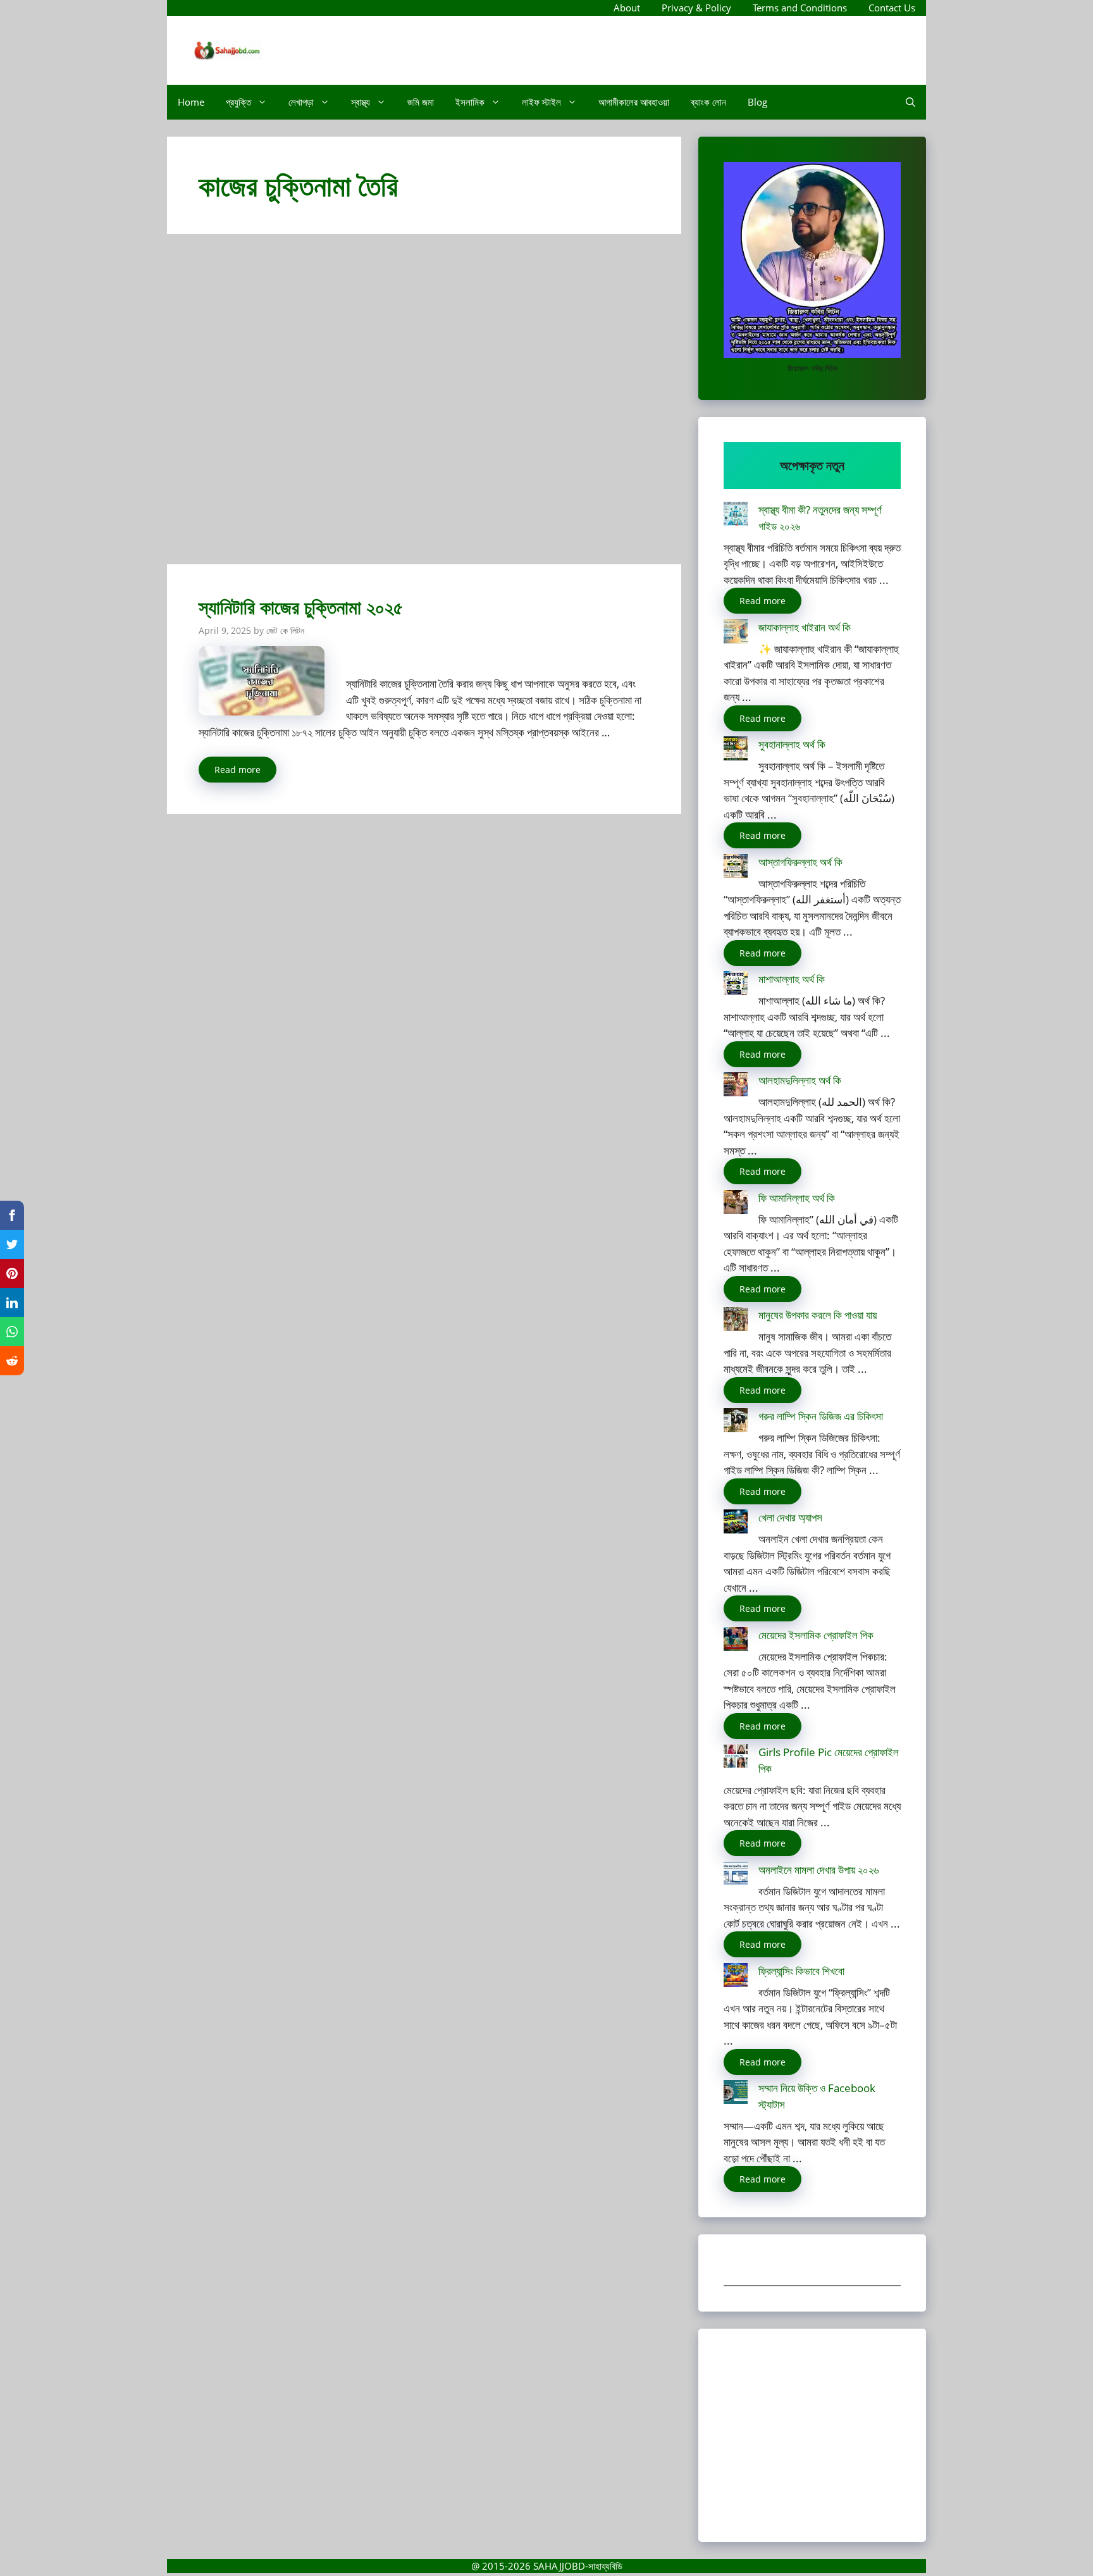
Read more (238, 770)
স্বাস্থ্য (361, 102)
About (627, 8)
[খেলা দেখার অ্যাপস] (736, 1524)
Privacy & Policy (696, 8)
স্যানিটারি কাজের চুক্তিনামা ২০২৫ (301, 607)
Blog (757, 102)
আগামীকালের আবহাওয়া (634, 102)
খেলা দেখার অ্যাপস (790, 1517)
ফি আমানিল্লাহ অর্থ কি (797, 1198)
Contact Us (892, 8)
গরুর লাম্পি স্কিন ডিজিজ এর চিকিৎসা (821, 1416)
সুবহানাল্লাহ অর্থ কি (792, 744)
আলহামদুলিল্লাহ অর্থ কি (800, 1080)
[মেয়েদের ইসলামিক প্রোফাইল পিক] (736, 1641)
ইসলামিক (470, 102)
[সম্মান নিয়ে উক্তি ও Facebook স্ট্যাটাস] (736, 2094)
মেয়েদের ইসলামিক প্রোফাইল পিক (816, 1635)
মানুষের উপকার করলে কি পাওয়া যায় (818, 1315)
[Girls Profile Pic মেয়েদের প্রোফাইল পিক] (736, 1758)
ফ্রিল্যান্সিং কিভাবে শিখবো (801, 1971)
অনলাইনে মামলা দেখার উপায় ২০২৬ (818, 1870)
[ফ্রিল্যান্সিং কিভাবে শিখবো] (736, 1977)
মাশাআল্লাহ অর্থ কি (792, 979)
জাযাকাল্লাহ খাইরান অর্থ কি (805, 627)
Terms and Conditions (800, 8)
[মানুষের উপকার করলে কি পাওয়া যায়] (736, 1321)
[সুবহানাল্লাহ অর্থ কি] (736, 751)
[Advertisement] (424, 405)
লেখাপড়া (301, 102)
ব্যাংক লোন (708, 102)
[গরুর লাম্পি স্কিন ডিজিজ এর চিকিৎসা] (736, 1422)
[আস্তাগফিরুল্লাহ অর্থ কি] (736, 868)
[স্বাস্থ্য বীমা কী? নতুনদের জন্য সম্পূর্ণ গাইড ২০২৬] (736, 516)
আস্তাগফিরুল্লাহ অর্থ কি (800, 862)
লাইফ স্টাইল (541, 102)
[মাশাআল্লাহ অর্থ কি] (736, 985)
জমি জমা (421, 102)
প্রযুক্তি (238, 102)
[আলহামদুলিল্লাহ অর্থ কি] (736, 1087)
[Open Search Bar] (911, 102)
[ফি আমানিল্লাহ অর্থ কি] (736, 1204)
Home (191, 102)
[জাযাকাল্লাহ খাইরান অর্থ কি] (736, 634)
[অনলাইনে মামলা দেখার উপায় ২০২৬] (736, 1876)
